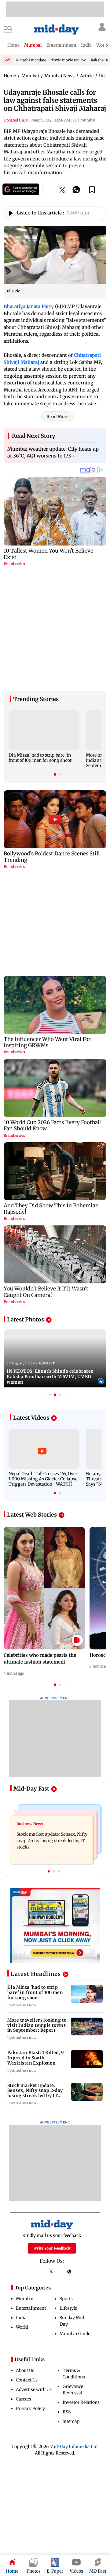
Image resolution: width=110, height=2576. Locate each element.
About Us (25, 2333)
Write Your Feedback (52, 2210)
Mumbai (25, 2261)
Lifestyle (68, 2270)
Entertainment (31, 2270)
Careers (24, 2361)
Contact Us (27, 2342)
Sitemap (71, 2384)
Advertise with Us (34, 2352)
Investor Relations (81, 2365)
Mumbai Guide (75, 2296)
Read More (57, 417)
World (22, 2289)
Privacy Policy (30, 2371)
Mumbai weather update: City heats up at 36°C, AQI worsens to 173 (53, 452)
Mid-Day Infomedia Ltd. (74, 2409)
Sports (66, 2261)
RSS (67, 2374)
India (21, 2280)
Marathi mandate (31, 60)
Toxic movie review (68, 60)
